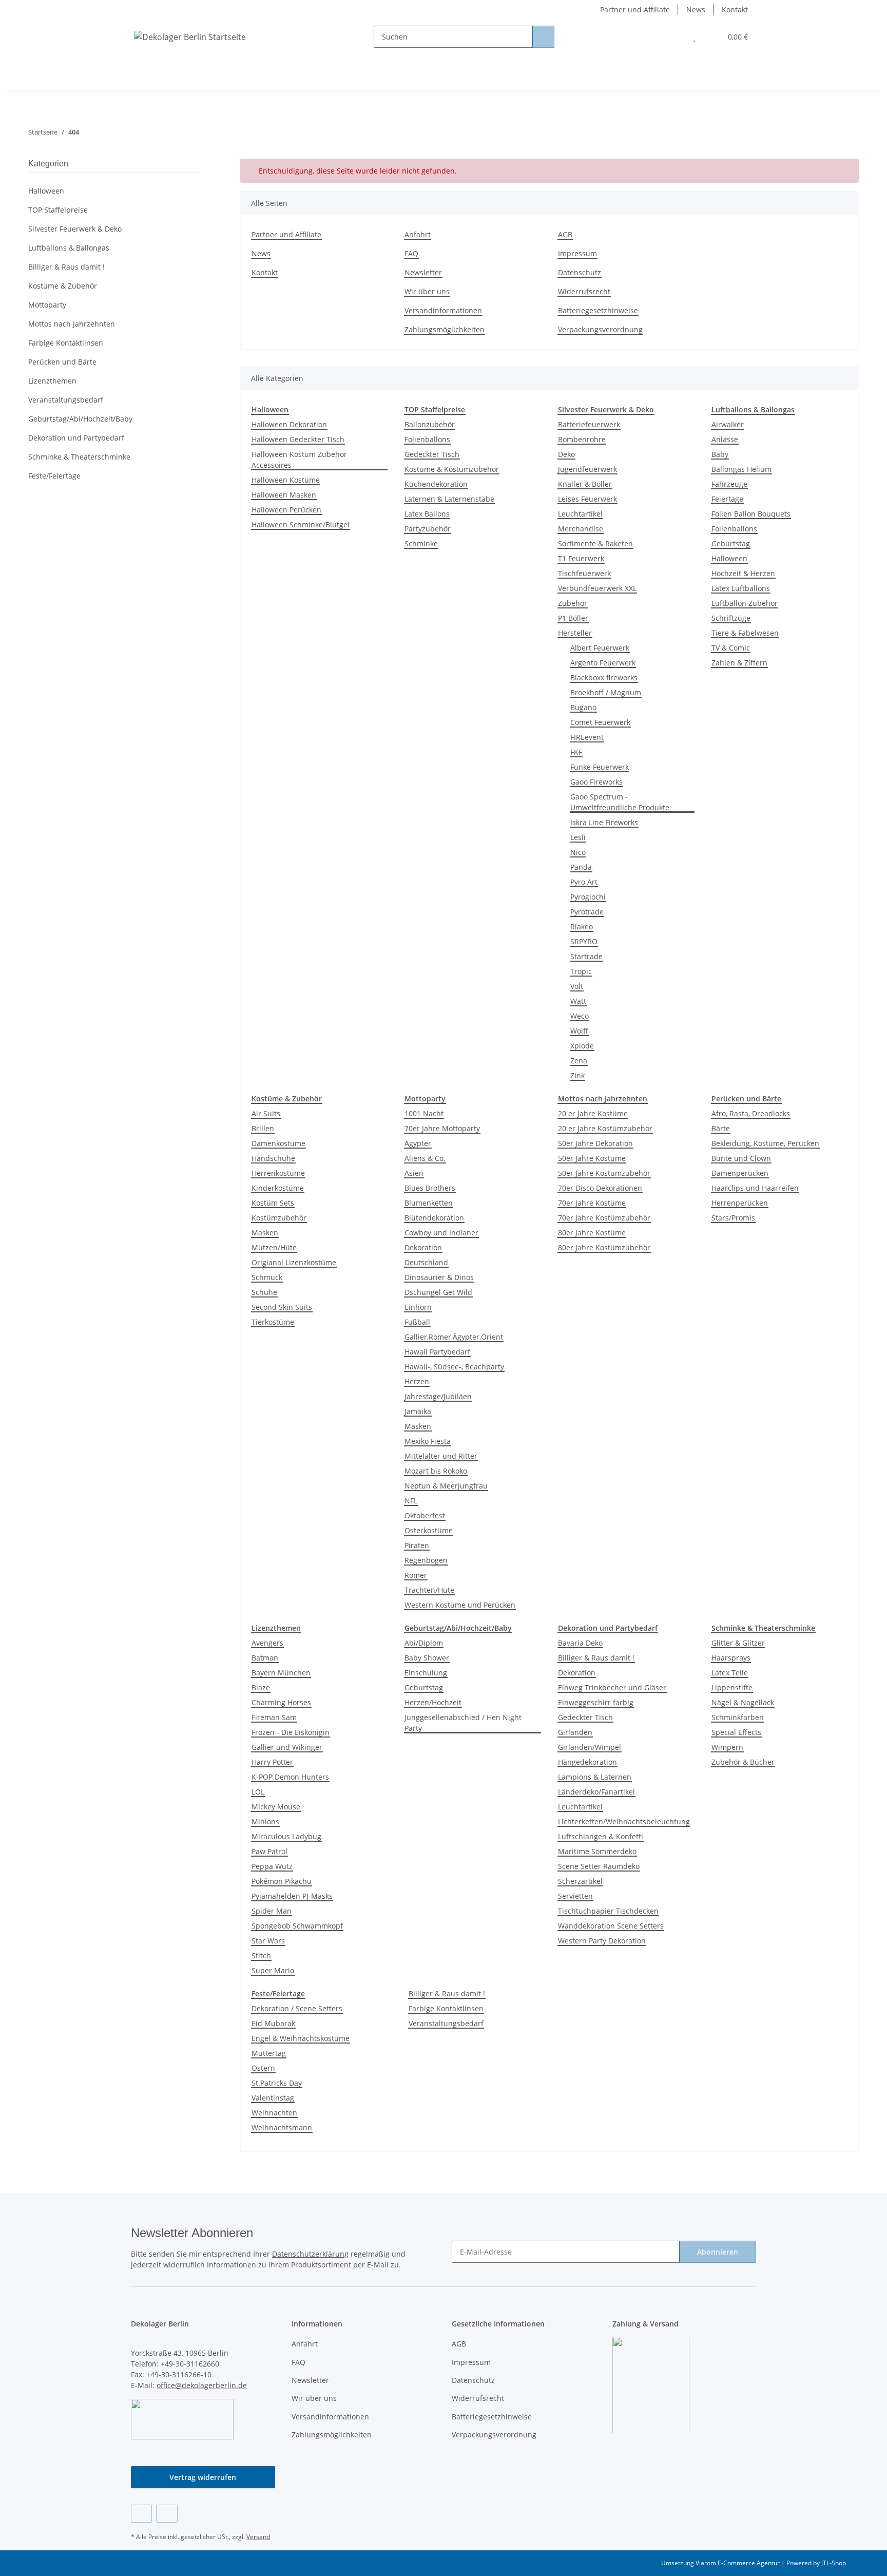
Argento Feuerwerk (603, 663)
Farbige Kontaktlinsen (446, 2008)
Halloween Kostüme (286, 480)
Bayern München (281, 1673)
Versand (258, 2537)
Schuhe (264, 1292)
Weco (580, 1016)
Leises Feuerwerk (587, 499)
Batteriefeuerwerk (589, 424)
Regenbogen (426, 1560)
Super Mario (273, 1970)
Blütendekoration (434, 1218)
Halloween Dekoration (289, 424)
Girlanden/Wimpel (590, 1747)
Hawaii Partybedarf (437, 1352)
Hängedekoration (587, 1762)
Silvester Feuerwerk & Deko (75, 229)
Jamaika (418, 1411)
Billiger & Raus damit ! (596, 1658)
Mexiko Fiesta (428, 1441)
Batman (265, 1658)
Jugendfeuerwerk (587, 469)
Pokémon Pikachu (282, 1881)
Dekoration (423, 1247)
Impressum (577, 253)
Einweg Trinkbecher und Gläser (612, 1687)
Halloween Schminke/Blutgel (301, 524)
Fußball (417, 1322)
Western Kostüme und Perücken (460, 1605)
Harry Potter (272, 1762)
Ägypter (418, 1143)
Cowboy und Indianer (441, 1233)
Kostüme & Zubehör (63, 286)
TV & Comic (731, 648)
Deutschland (426, 1262)
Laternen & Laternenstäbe (449, 499)
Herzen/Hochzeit (433, 1702)
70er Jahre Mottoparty (442, 1128)
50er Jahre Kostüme (592, 1158)
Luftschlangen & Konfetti (601, 1836)
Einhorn (418, 1307)
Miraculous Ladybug (286, 1836)
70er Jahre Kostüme (592, 1203)
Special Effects (736, 1732)
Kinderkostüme (278, 1188)
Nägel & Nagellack (743, 1702)
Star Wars (268, 1941)
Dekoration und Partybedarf (76, 438)
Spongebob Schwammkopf (297, 1926)
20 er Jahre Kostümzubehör (605, 1128)
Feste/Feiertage (54, 476)
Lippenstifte (732, 1687)
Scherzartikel (580, 1881)
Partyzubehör (428, 529)
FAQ (411, 253)
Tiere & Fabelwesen (745, 633)
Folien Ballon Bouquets (751, 514)
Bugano (583, 707)
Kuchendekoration (436, 484)
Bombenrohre (582, 439)
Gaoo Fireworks (596, 782)
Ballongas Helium (741, 469)
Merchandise (581, 529)
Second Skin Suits (282, 1307)
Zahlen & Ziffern (739, 663)
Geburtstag (731, 543)
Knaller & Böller (585, 484)
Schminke (421, 543)
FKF (576, 752)
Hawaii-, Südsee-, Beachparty (454, 1367)
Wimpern (727, 1747)
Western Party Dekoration (602, 1941)
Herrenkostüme (278, 1173)
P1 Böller (573, 618)
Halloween (729, 558)
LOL (258, 1792)
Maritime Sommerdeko (597, 1851)
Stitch (261, 1955)
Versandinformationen (443, 310)
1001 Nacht (424, 1113)
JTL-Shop (834, 2563)
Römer (416, 1575)
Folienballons (427, 439)
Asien (414, 1173)
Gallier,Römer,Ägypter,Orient (454, 1337)
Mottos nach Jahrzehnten (72, 324)
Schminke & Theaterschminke (79, 457)
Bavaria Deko (580, 1643)
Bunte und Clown (741, 1158)
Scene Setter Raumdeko (599, 1866)
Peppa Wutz (272, 1866)
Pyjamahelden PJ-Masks (292, 1896)
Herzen (417, 1381)
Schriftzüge (731, 618)
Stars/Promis (733, 1218)
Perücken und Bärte (62, 362)
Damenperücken (740, 1173)
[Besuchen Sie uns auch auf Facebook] (141, 2514)
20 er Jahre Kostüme (593, 1113)
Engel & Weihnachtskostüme (301, 2038)
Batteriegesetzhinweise (598, 310)
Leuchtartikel (580, 514)
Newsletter (423, 272)
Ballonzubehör (430, 424)
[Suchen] (543, 37)
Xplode (582, 1046)
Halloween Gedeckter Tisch (298, 439)
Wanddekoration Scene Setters (611, 1926)
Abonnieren (718, 2252)
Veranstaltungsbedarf (446, 2023)
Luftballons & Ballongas (69, 248)
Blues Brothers (430, 1188)
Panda (581, 867)
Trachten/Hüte (429, 1590)
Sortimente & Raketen (595, 543)
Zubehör (573, 603)
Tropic (581, 971)
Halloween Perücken (286, 510)
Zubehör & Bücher (743, 1762)
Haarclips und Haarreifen (755, 1188)
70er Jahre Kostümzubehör (604, 1218)
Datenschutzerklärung (310, 2254)
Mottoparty (47, 305)
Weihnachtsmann (282, 2127)
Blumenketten (429, 1203)
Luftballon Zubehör (745, 603)
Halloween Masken (284, 495)
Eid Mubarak (273, 2023)
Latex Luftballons (741, 588)
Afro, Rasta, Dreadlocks (751, 1113)
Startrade (586, 956)
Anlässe (725, 439)
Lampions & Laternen (595, 1777)
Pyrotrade (587, 912)
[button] (674, 37)
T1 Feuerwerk (581, 558)
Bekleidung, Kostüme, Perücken (765, 1143)
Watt (578, 1001)
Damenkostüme (278, 1143)
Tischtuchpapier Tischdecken (608, 1911)
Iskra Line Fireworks (604, 822)
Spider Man (272, 1911)
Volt (577, 986)
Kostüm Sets (273, 1203)
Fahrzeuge (729, 484)
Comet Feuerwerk (600, 722)
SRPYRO (584, 941)
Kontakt (735, 9)
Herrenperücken (740, 1203)
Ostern (263, 2068)
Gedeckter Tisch (432, 454)
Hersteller (575, 633)
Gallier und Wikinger (287, 1747)
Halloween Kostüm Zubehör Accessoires (299, 460)
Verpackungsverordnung (600, 329)
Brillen (263, 1128)
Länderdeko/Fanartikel (596, 1792)
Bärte (721, 1128)
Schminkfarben (738, 1717)
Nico (578, 852)
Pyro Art (584, 882)
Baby (720, 454)
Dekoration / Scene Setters (297, 2008)
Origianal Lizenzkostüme (294, 1262)
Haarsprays (731, 1658)
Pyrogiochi (588, 897)
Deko (566, 454)
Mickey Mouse (276, 1807)
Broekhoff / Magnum (606, 692)
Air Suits (266, 1113)
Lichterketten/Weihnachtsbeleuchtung (624, 1821)
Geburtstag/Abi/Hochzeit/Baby (80, 419)
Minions (265, 1821)
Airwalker (728, 424)
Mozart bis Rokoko (436, 1471)
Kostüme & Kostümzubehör (452, 469)
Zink (577, 1075)
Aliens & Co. (425, 1158)
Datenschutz (580, 272)
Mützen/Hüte (274, 1247)
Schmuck (267, 1277)
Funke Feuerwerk (600, 767)
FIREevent (587, 737)
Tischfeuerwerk (584, 573)
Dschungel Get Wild (438, 1292)
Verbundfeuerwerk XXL (597, 588)
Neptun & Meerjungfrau (446, 1486)
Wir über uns (427, 291)
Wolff (579, 1031)
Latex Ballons (427, 514)
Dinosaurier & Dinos (439, 1277)
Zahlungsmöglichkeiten (445, 329)
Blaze (261, 1687)
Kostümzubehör (279, 1218)
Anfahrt (418, 234)
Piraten (417, 1545)
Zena (579, 1061)
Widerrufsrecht (584, 291)
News (696, 9)
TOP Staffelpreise (58, 210)
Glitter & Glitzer (738, 1643)
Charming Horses (281, 1702)
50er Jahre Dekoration (595, 1143)
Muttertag (269, 2053)
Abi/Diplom (424, 1643)
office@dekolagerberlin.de (202, 2385)
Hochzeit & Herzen (743, 573)
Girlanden (575, 1732)
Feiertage (727, 499)
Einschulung (426, 1673)
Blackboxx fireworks (604, 678)
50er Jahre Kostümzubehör (604, 1173)
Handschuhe (273, 1158)
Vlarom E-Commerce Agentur (738, 2563)
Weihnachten (274, 2113)
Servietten (575, 1896)
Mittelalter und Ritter (441, 1456)
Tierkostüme (273, 1322)
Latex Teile (730, 1673)
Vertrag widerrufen (203, 2477)
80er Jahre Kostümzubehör (604, 1247)
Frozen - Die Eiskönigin (291, 1732)
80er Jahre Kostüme (592, 1233)
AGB (565, 234)
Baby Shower (427, 1658)
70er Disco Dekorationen (600, 1188)
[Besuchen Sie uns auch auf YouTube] (167, 2514)
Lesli (578, 837)
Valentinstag (273, 2098)
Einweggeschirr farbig (596, 1702)
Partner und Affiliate (635, 9)
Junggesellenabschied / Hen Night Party (463, 1723)
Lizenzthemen (52, 381)
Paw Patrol (269, 1851)
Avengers (267, 1643)
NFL (411, 1501)
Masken (265, 1233)
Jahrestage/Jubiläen (438, 1396)
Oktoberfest (425, 1515)
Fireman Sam (274, 1717)
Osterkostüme (429, 1530)
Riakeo (582, 927)
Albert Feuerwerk (600, 648)
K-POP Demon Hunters (290, 1777)
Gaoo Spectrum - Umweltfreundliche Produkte (620, 802)
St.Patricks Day (277, 2083)
